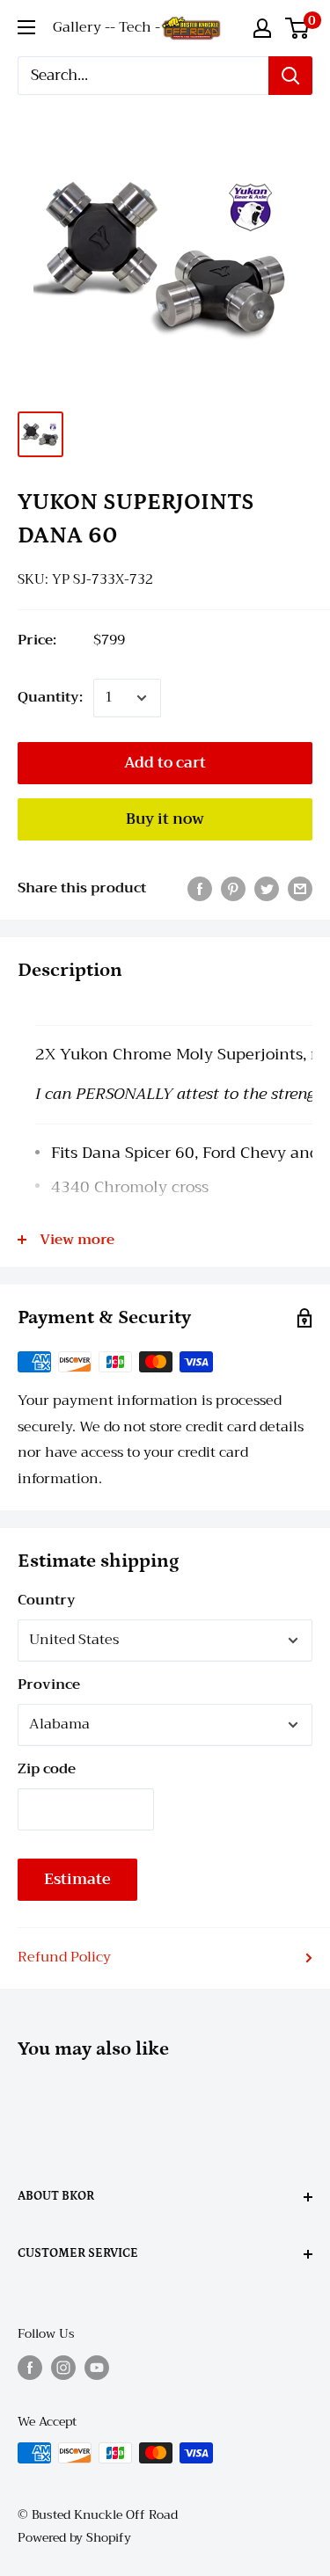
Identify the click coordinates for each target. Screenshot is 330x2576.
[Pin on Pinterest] (233, 889)
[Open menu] (26, 27)
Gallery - (81, 27)
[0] (298, 28)
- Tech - (135, 27)
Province (49, 1685)
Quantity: (50, 697)
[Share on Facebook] (200, 889)
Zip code (47, 1769)
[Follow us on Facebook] (30, 2367)
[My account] (262, 28)
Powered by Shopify (74, 2537)
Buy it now (165, 819)
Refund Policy (64, 1957)
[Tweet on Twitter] (267, 889)
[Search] (290, 76)
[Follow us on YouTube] (97, 2367)
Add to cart (165, 763)
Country (47, 1600)
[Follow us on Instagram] (63, 2367)
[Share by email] (300, 889)
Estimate (77, 1879)
